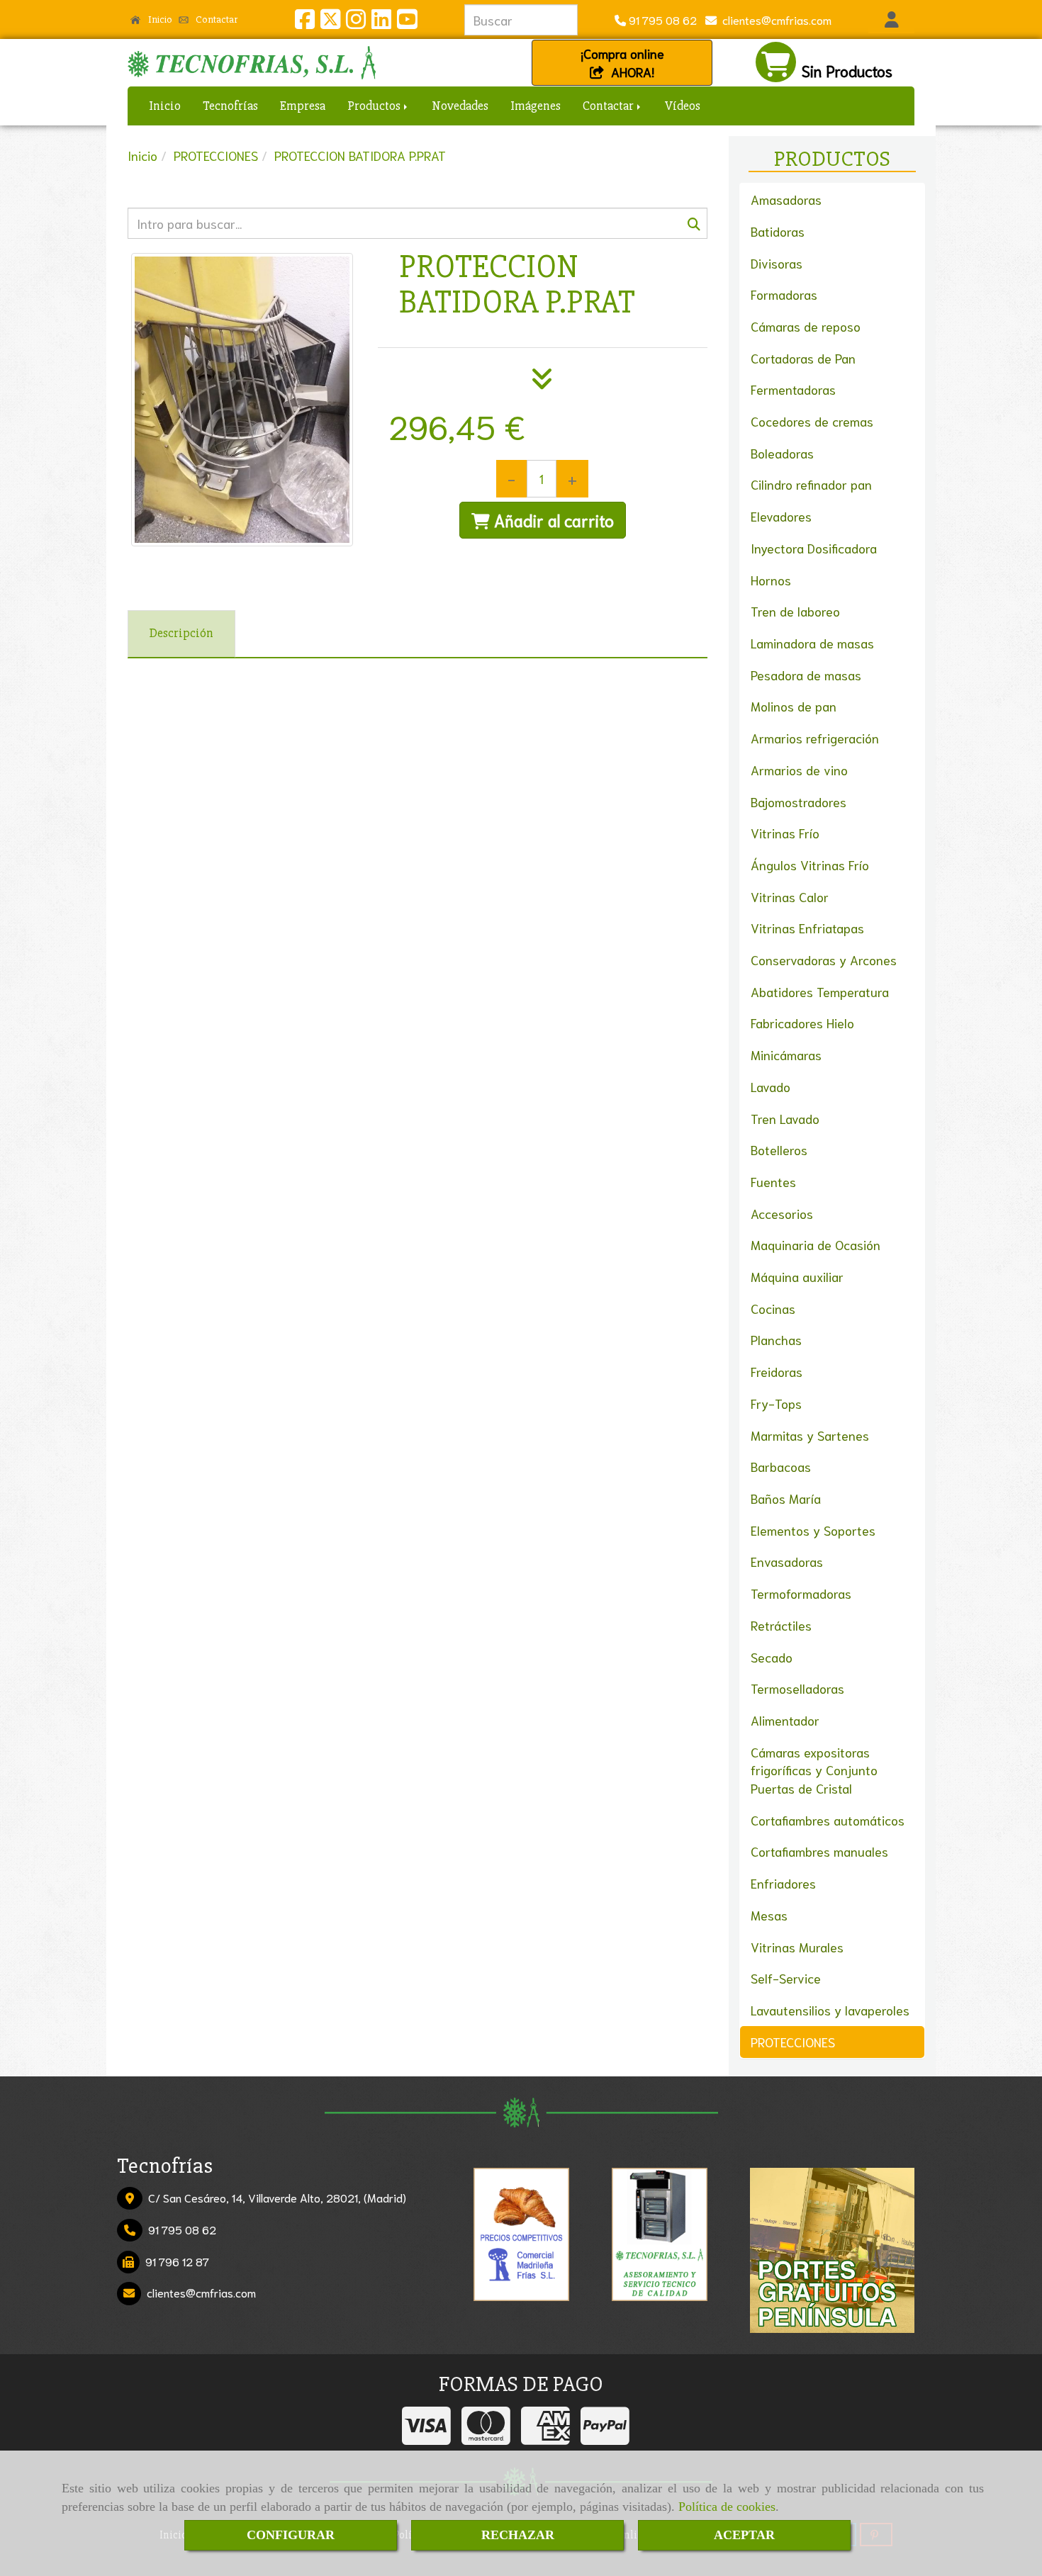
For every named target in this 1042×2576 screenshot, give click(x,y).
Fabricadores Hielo (802, 1023)
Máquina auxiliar (797, 1276)
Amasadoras (786, 199)
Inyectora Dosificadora (814, 548)
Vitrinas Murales (797, 1947)
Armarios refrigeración (815, 738)
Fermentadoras (793, 389)
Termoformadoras (801, 1593)
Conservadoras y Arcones (824, 960)
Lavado (771, 1086)
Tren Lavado (785, 1118)
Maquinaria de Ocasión (816, 1244)
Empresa (303, 106)
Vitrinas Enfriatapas (807, 928)
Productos (375, 106)
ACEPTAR (744, 2535)
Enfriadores (783, 1883)
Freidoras (777, 1371)
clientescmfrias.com (774, 19)
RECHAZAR (518, 2535)
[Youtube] (407, 22)
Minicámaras (786, 1054)
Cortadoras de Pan (803, 358)
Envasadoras (787, 1561)
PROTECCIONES (793, 2042)
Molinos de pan (794, 706)
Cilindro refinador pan (811, 484)
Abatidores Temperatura (820, 991)
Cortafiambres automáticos (828, 1820)
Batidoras (778, 231)
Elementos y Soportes (813, 1530)
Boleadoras (782, 453)
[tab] (181, 634)
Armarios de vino (799, 770)
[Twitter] (330, 22)
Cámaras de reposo (806, 326)
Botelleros (779, 1149)
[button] (891, 20)
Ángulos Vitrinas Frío (810, 865)
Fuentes (773, 1181)
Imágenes (536, 106)
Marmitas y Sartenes (810, 1435)
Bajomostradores (799, 802)
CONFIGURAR (291, 2535)
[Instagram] (356, 22)
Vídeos (683, 106)
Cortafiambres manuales (819, 1851)
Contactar (215, 19)
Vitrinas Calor (790, 896)
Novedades (460, 106)
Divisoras (777, 263)
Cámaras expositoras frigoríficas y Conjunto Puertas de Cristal (814, 1770)
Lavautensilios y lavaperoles (830, 2010)
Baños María (786, 1498)
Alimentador (785, 1720)
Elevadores (781, 516)
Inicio (159, 19)
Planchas (776, 1339)
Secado (772, 1657)
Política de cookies (727, 2507)
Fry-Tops (776, 1403)
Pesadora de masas (806, 675)
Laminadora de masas (812, 643)
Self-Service (786, 1978)
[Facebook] (305, 22)
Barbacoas (781, 1466)
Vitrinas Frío (785, 833)
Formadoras (784, 294)
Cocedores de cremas (812, 421)
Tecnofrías (230, 106)
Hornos (771, 580)
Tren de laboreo (795, 611)
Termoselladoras (797, 1688)
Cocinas (773, 1308)
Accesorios (782, 1213)
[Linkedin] (381, 22)
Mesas (769, 1915)
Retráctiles (781, 1625)
